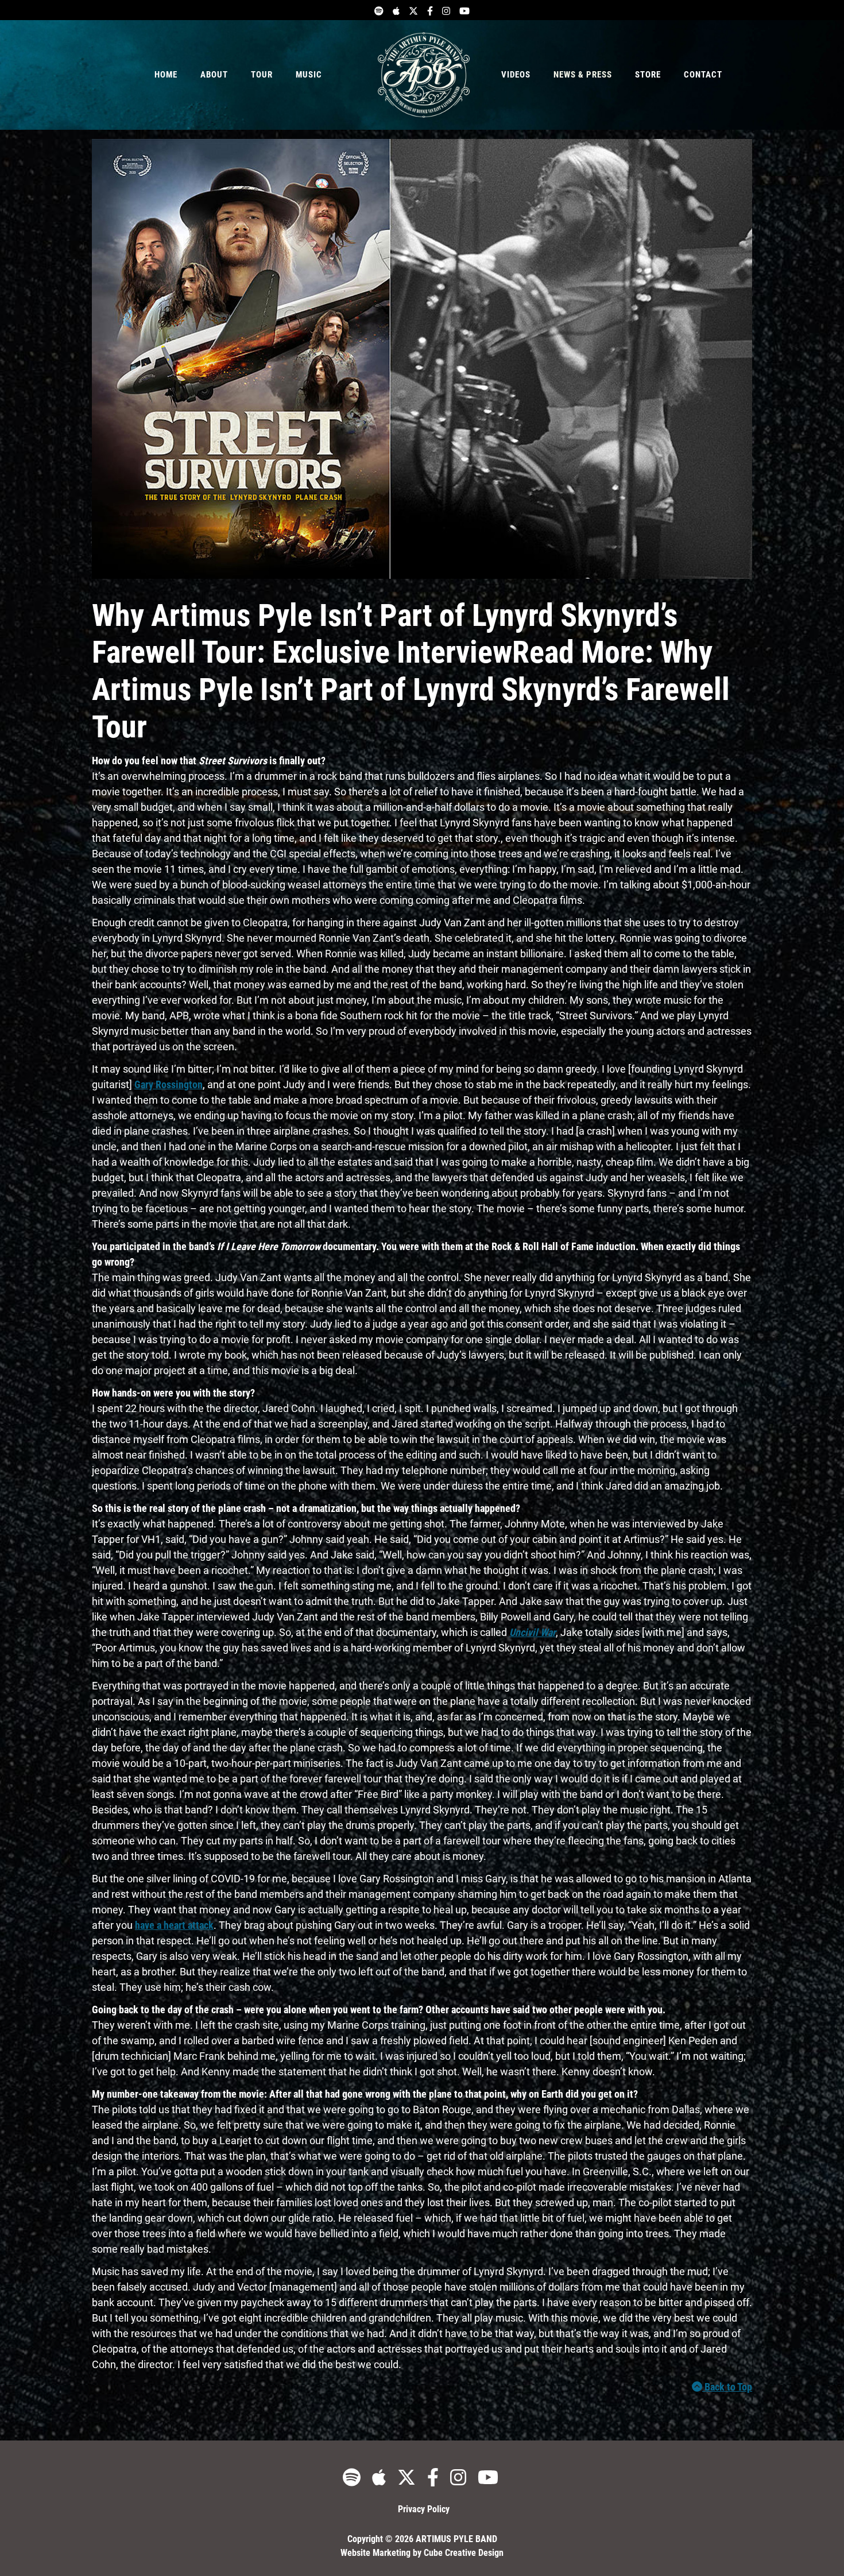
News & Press (583, 75)
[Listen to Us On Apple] (396, 10)
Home (166, 75)
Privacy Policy (424, 2509)
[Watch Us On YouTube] (464, 10)
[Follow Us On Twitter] (413, 10)
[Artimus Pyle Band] (424, 75)
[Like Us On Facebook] (430, 10)
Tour (262, 75)
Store (648, 75)
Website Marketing (375, 2553)
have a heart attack (174, 1925)
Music (309, 75)
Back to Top (727, 2387)
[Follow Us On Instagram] (446, 10)
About (214, 75)
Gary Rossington (169, 1084)
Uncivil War (533, 1632)
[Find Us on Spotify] (379, 10)
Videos (516, 75)
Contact (703, 75)
